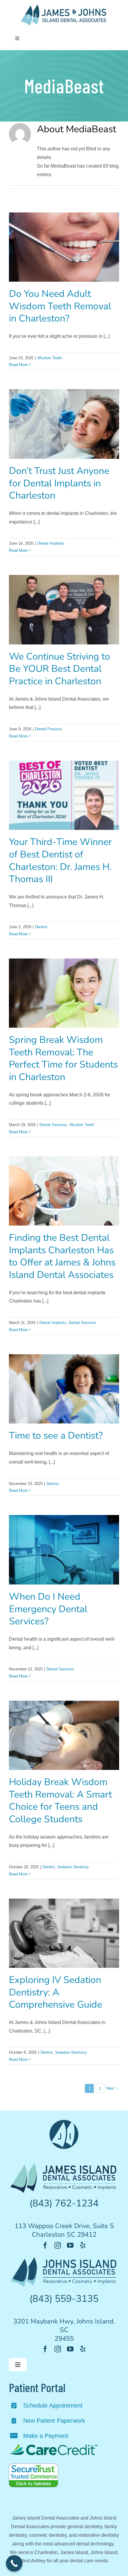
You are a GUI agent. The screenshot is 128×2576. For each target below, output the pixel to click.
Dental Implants (51, 543)
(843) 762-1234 (64, 2203)
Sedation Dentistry (73, 1867)
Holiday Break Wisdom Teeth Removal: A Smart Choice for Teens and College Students (60, 1801)
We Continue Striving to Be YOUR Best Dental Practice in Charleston (60, 669)
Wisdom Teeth (50, 358)
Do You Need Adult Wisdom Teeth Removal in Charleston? (60, 306)
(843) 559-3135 (64, 2299)
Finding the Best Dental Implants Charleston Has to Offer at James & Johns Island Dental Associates (62, 1256)
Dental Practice (48, 729)
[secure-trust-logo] (33, 2466)
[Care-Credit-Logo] (54, 2445)
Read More (18, 365)
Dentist (41, 927)
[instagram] (58, 2245)
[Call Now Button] (14, 2563)
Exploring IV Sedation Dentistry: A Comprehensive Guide (56, 1992)
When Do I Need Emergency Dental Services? (48, 1609)
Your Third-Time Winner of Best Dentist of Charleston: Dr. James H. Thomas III (60, 860)
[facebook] (45, 2245)
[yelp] (83, 2245)
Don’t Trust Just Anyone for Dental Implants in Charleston (59, 483)
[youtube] (70, 2245)
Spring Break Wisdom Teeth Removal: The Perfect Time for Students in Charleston (63, 1058)
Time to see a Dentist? (56, 1436)
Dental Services (53, 1125)
